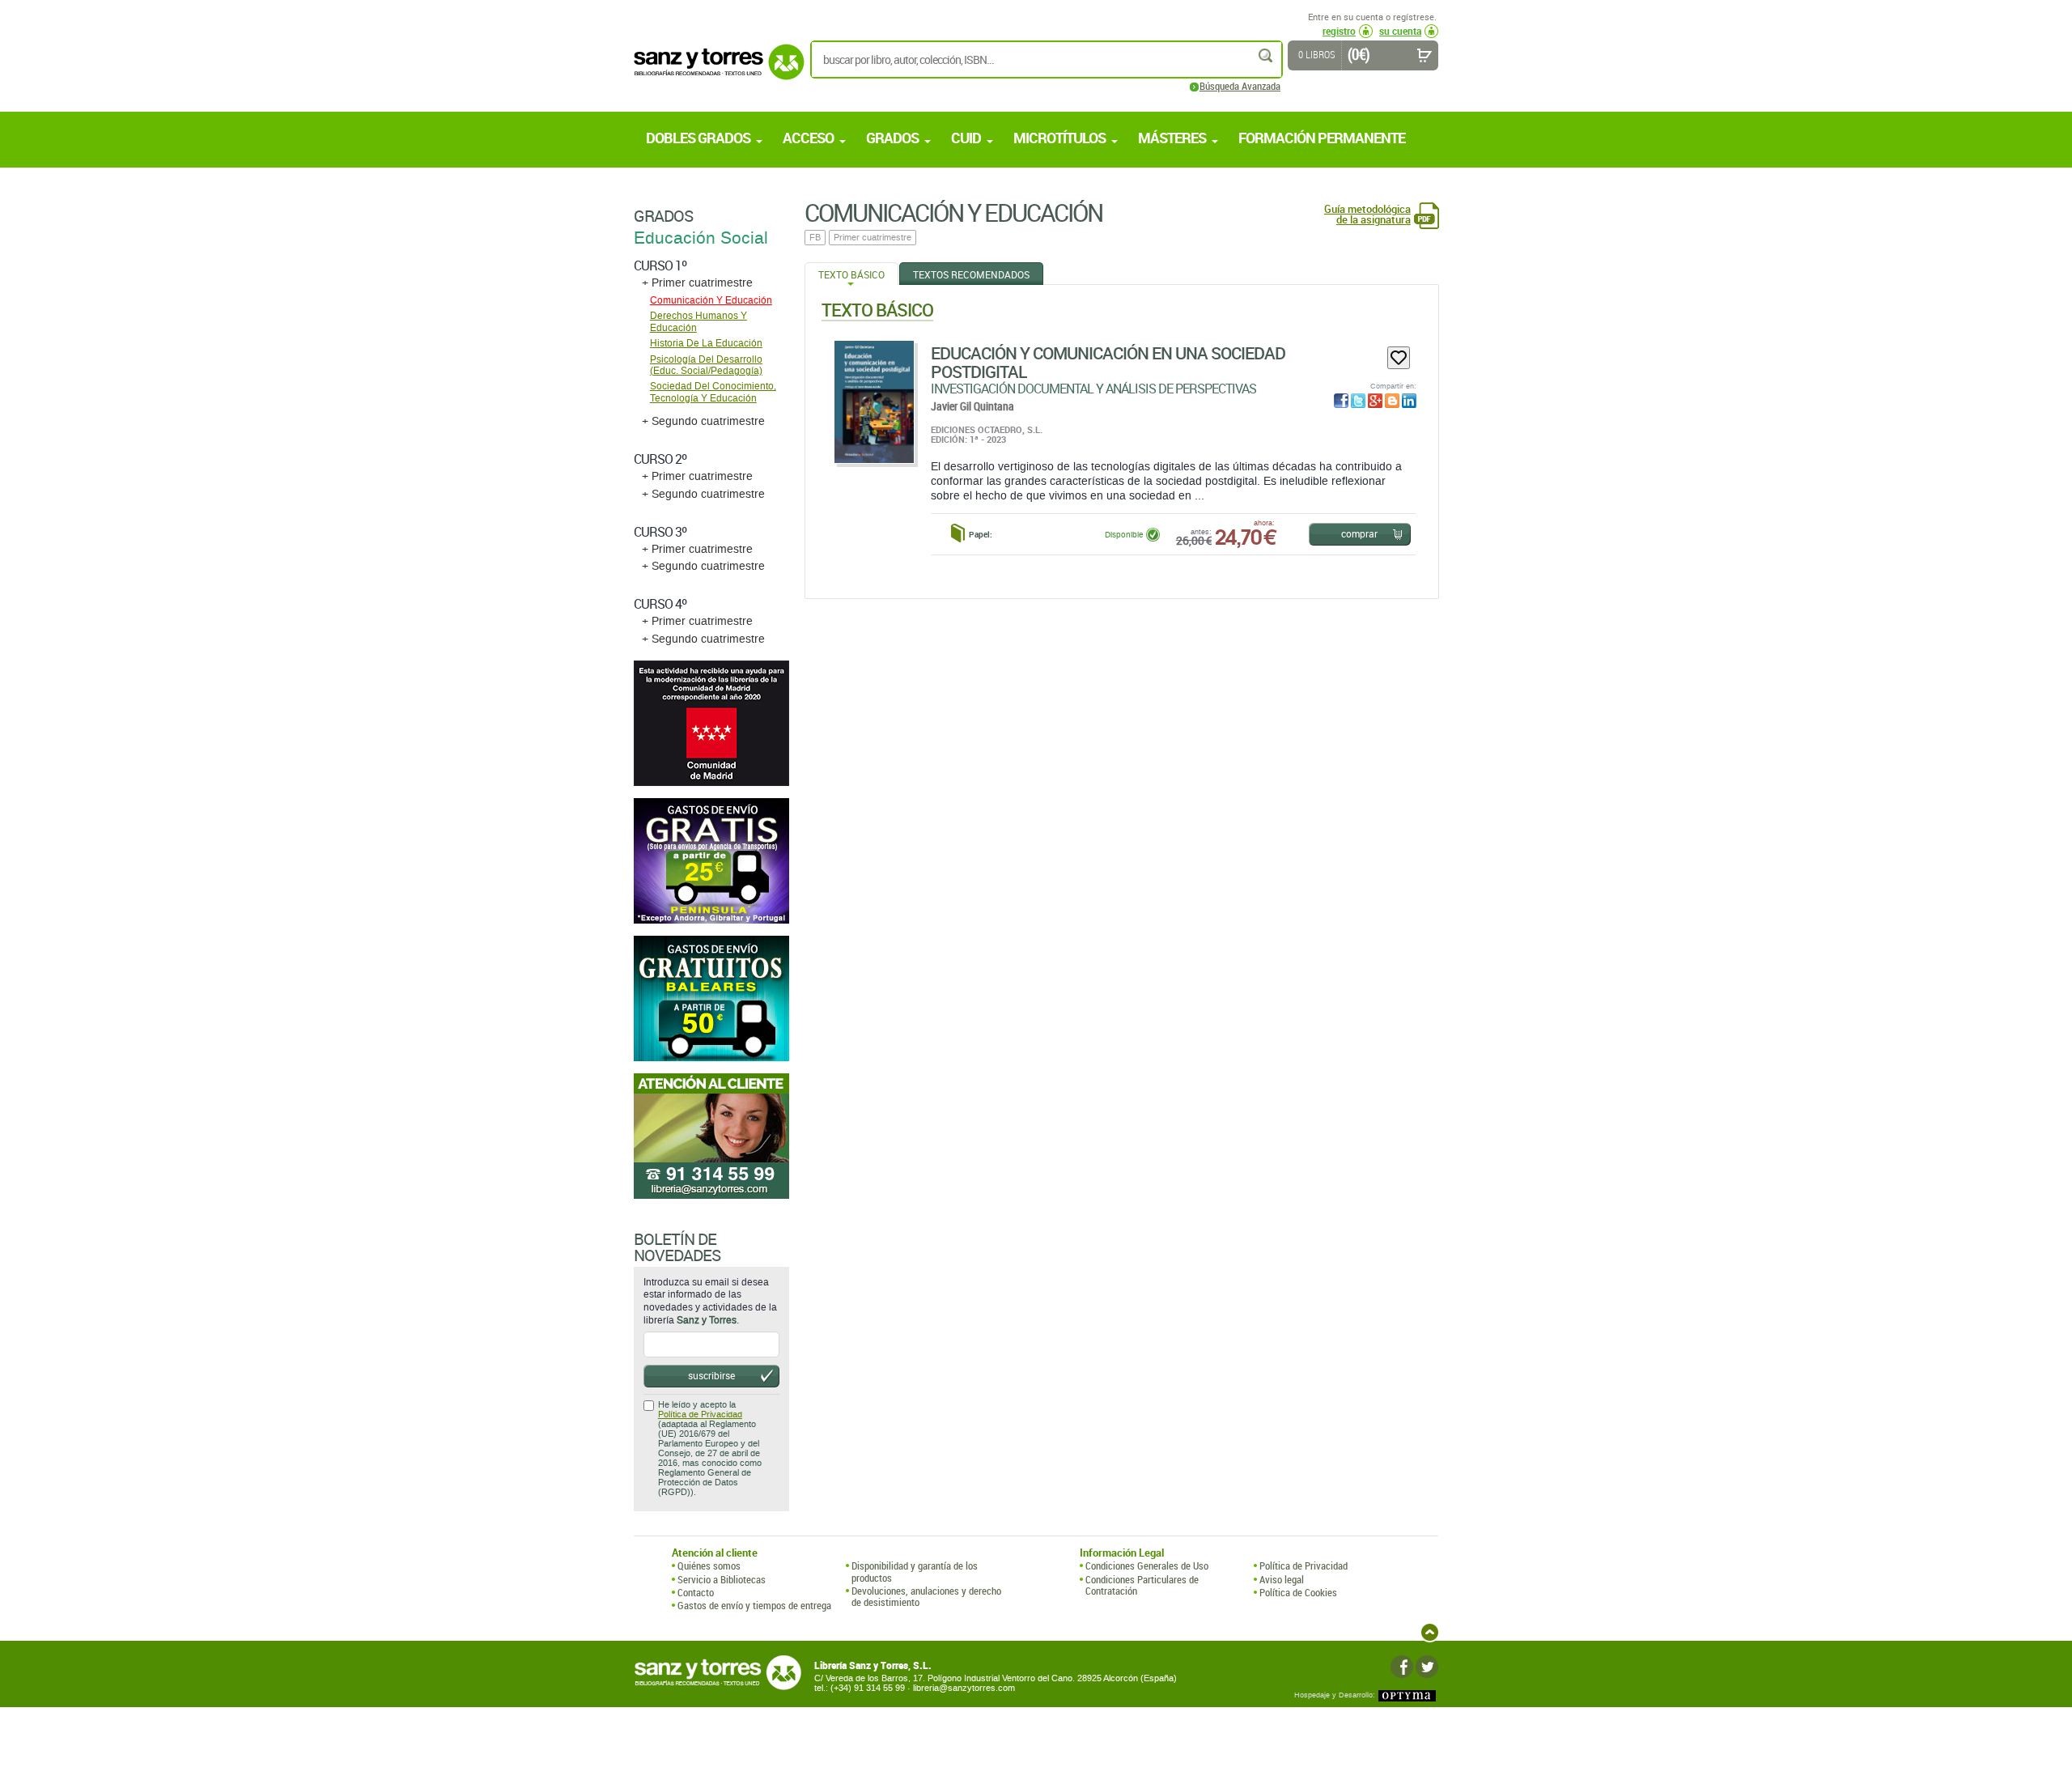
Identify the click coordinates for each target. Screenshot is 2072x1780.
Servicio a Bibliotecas (722, 1579)
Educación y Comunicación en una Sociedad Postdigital (1108, 362)
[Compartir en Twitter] (1358, 401)
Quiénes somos (709, 1565)
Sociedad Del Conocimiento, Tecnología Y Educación (713, 392)
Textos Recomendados (971, 274)
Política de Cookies (1298, 1592)
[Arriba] (1430, 1632)
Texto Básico (851, 274)
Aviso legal (1282, 1579)
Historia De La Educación (706, 343)
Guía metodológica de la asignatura (1367, 215)
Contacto (696, 1592)
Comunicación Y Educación (711, 300)
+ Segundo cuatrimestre (703, 421)
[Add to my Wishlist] (1399, 358)
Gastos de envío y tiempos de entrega (754, 1605)
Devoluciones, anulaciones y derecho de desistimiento (926, 1597)
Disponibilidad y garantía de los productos (915, 1572)
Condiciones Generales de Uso (1147, 1565)
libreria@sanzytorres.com (964, 1688)
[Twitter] (1427, 1667)
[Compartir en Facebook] (1341, 401)
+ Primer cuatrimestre (697, 283)
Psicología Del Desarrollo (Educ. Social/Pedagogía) (706, 365)
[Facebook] (1402, 1667)
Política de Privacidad (700, 1415)
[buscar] (1267, 55)
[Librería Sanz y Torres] (715, 71)
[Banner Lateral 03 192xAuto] (711, 1136)
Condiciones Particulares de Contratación (1142, 1585)
